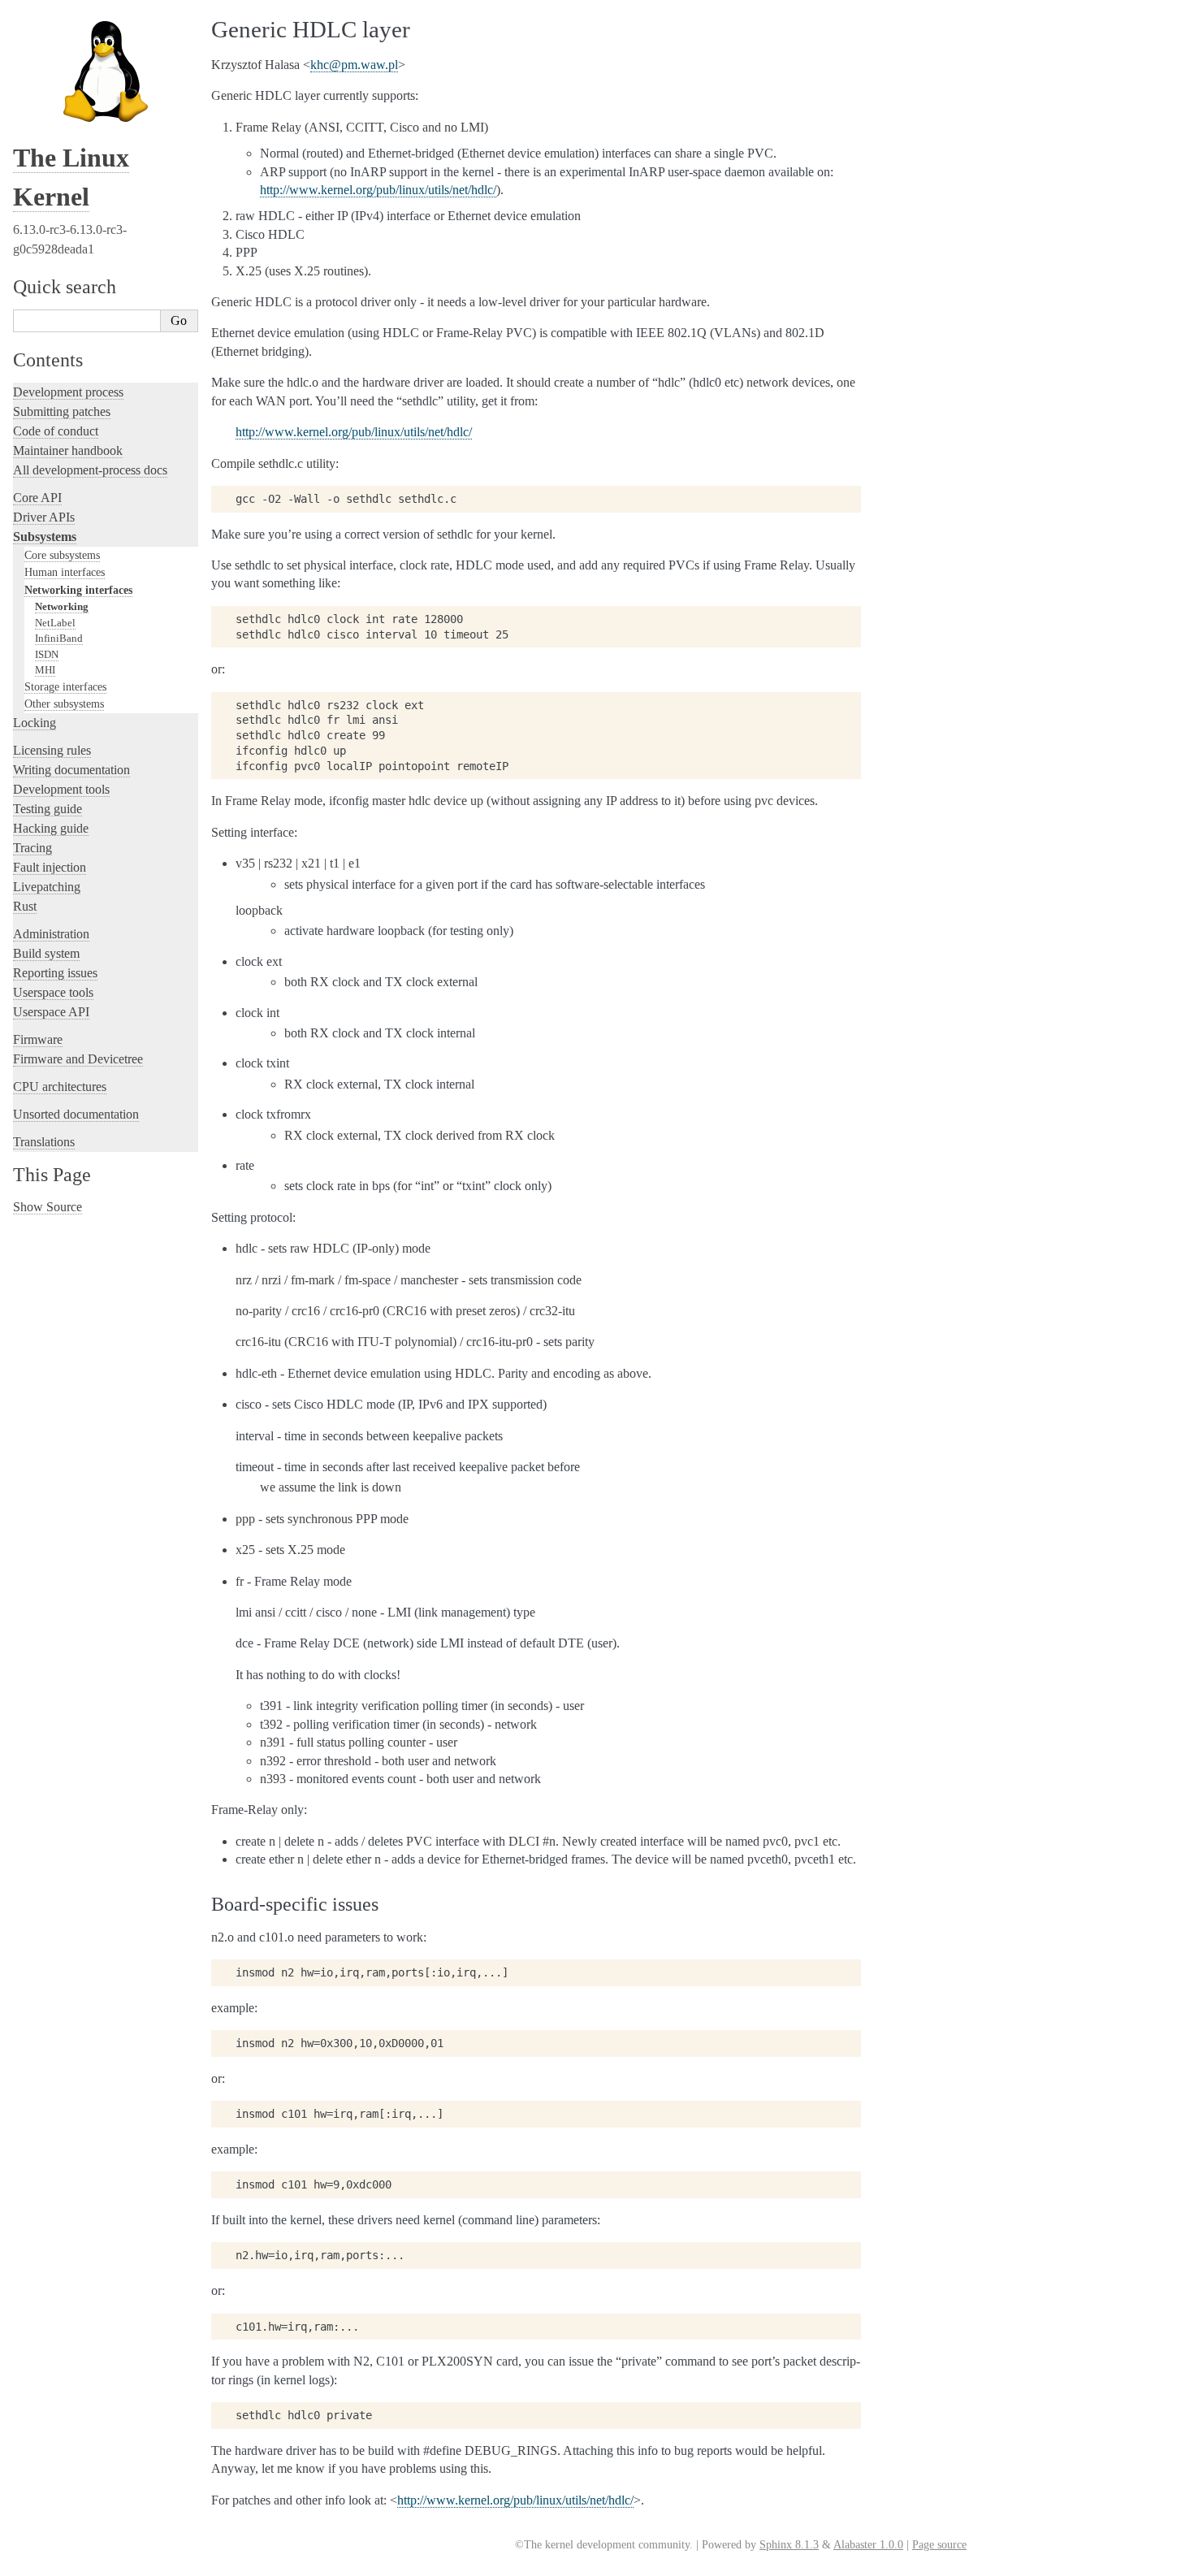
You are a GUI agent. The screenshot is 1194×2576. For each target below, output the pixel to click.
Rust (25, 906)
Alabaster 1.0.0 (868, 2545)
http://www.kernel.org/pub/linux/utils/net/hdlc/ (378, 190)
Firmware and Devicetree (78, 1059)
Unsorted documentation (76, 1114)
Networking (62, 606)
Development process (68, 392)
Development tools (61, 789)
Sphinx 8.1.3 (789, 2545)
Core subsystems (62, 555)
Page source (939, 2545)
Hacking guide (51, 828)
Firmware (38, 1039)
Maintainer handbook (68, 450)
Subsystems (45, 537)
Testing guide (48, 809)
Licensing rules (52, 750)
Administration (51, 934)
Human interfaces (65, 572)
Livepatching (47, 887)
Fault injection (50, 867)
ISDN (47, 654)
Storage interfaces (65, 686)
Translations (44, 1142)
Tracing (32, 848)
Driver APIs (44, 517)
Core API (37, 498)
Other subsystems (64, 704)
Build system (46, 953)
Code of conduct (56, 431)
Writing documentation (71, 770)
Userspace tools (53, 992)
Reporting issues (55, 973)
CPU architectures (60, 1087)
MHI (45, 670)
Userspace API (51, 1012)
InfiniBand (59, 638)
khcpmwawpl (354, 65)
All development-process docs (90, 470)
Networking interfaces (78, 590)
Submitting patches (62, 411)
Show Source (48, 1207)
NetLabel (55, 623)
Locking (35, 723)
